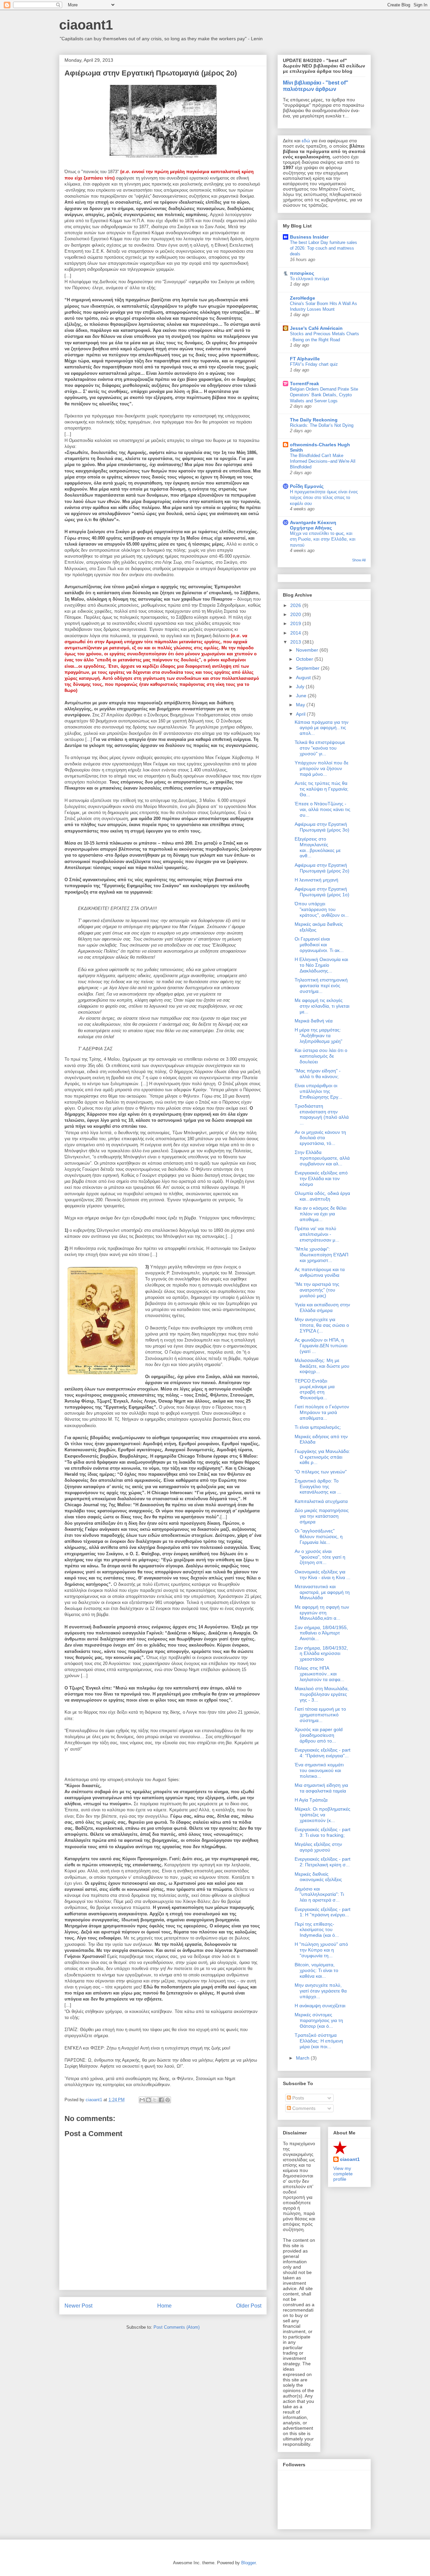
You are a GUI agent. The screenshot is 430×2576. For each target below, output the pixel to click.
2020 (296, 614)
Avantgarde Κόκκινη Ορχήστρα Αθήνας (313, 525)
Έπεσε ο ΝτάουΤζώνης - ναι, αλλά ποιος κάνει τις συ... (322, 809)
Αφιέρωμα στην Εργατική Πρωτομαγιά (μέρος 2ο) (322, 868)
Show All (359, 560)
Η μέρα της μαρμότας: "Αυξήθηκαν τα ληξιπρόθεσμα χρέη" (318, 1036)
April (301, 714)
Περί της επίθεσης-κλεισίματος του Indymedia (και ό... (317, 1930)
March (303, 2058)
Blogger (248, 2563)
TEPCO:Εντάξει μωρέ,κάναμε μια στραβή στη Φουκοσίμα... (315, 1389)
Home (164, 2306)
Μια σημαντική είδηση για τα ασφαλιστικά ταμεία (321, 1788)
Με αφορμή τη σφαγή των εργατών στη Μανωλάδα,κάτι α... (322, 1613)
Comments (303, 2108)
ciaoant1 (86, 25)
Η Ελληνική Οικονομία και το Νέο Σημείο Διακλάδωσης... (321, 965)
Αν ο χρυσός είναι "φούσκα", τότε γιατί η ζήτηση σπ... (320, 1557)
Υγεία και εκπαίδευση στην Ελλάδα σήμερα (322, 1307)
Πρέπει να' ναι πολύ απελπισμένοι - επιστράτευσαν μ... (317, 1234)
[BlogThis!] (148, 2100)
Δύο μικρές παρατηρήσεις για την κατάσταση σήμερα (322, 1516)
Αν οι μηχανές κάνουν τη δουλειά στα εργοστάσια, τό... (320, 1138)
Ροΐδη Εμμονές (307, 486)
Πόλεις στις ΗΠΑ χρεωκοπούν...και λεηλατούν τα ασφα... (319, 1674)
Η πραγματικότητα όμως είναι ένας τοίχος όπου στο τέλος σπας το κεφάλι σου (324, 498)
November (308, 650)
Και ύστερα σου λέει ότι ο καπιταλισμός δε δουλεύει (321, 1056)
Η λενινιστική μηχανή (316, 880)
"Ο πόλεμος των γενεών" (321, 1472)
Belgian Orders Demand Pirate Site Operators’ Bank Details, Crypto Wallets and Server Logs (324, 395)
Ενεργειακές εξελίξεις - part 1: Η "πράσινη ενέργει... (322, 1912)
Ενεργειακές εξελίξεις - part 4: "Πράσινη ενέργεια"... (322, 1753)
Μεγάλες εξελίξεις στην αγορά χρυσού (318, 1847)
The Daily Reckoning (314, 420)
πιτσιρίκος (302, 273)
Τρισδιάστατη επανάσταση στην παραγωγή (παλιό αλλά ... (322, 1114)
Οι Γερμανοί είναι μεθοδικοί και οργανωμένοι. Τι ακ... (319, 945)
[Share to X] (155, 2100)
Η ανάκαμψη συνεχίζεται (320, 2006)
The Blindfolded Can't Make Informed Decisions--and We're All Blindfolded (323, 461)
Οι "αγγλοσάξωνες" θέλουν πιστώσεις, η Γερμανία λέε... (319, 1536)
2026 (296, 605)
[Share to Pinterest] (168, 2100)
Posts (297, 2098)
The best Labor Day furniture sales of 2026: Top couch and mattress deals (324, 248)
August (304, 677)
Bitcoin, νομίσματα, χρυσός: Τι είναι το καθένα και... (316, 1970)
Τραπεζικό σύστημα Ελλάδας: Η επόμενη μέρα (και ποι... (319, 2041)
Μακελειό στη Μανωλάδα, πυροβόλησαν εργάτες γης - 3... (322, 1694)
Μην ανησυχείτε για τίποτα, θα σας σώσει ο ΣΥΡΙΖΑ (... (322, 1325)
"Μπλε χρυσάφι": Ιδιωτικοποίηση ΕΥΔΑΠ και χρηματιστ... (321, 1255)
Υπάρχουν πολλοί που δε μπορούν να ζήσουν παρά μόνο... (321, 768)
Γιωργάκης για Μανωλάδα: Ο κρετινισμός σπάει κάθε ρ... (322, 1457)
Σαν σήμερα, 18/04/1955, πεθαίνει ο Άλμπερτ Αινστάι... (321, 1633)
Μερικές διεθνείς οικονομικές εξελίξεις (318, 1877)
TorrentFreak (305, 384)
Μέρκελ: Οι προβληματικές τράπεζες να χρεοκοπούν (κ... (322, 1815)
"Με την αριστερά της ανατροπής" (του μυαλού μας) (317, 1290)
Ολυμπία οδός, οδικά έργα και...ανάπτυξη (322, 1196)
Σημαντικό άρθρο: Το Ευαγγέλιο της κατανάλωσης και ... (318, 1486)
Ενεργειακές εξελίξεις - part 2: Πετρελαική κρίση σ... (322, 1862)
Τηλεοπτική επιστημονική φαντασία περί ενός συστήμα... (321, 986)
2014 (296, 633)
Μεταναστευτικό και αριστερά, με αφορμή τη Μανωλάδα (322, 1592)
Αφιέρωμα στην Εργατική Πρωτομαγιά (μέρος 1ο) (322, 892)
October (305, 659)
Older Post (249, 2306)
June (302, 696)
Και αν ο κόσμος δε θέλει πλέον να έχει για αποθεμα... (320, 1214)
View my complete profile (343, 2174)
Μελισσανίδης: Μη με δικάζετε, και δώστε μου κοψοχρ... (322, 1366)
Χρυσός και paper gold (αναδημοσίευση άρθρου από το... (319, 1735)
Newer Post (78, 2306)
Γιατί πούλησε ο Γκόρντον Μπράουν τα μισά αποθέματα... (322, 1412)
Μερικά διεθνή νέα (314, 1021)
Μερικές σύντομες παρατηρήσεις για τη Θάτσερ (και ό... (319, 2020)
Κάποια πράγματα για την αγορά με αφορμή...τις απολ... (321, 728)
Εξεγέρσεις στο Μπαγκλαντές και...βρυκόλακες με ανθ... (318, 847)
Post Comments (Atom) (177, 2327)
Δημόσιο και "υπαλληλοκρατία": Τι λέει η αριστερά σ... (319, 1895)
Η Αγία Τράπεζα (311, 1800)
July (301, 687)
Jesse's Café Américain (316, 328)
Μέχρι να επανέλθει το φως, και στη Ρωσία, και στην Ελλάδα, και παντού (323, 539)
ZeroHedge (303, 298)
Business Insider (309, 237)
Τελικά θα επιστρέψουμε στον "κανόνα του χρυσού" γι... (320, 748)
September (308, 668)
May (301, 705)
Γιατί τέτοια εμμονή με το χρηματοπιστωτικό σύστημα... (320, 1715)
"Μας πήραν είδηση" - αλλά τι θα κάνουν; (318, 1074)
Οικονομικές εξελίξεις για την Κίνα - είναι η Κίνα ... (322, 1575)
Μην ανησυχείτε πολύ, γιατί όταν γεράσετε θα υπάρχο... (321, 1991)
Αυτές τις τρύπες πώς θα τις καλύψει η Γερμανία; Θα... (321, 789)
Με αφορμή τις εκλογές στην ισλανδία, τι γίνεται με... (322, 1006)
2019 (296, 623)
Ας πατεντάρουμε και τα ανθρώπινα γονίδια (320, 1272)
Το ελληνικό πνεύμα (310, 279)
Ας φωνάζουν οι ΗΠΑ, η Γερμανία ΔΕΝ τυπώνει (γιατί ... (321, 1346)
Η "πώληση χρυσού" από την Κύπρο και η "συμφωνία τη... (321, 1950)
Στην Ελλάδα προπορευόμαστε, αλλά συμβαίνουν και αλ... (322, 1158)
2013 (296, 642)
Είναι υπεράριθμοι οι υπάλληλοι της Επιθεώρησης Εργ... (318, 1091)
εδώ (306, 141)
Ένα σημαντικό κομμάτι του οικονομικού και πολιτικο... (319, 1770)
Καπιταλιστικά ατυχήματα (321, 1501)
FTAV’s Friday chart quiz (314, 364)
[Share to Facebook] (161, 2100)
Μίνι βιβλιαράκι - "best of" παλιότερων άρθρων (316, 86)
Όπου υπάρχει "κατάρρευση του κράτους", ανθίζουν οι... (322, 909)
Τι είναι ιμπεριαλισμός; (318, 1427)
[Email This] (142, 2100)
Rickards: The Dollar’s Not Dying (322, 425)
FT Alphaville (305, 359)
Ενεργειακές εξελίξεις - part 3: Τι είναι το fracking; (322, 1832)
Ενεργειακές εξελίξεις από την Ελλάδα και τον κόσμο (321, 1178)
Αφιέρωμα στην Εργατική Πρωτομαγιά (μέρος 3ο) (322, 827)
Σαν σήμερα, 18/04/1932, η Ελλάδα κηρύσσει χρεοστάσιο (321, 1654)
